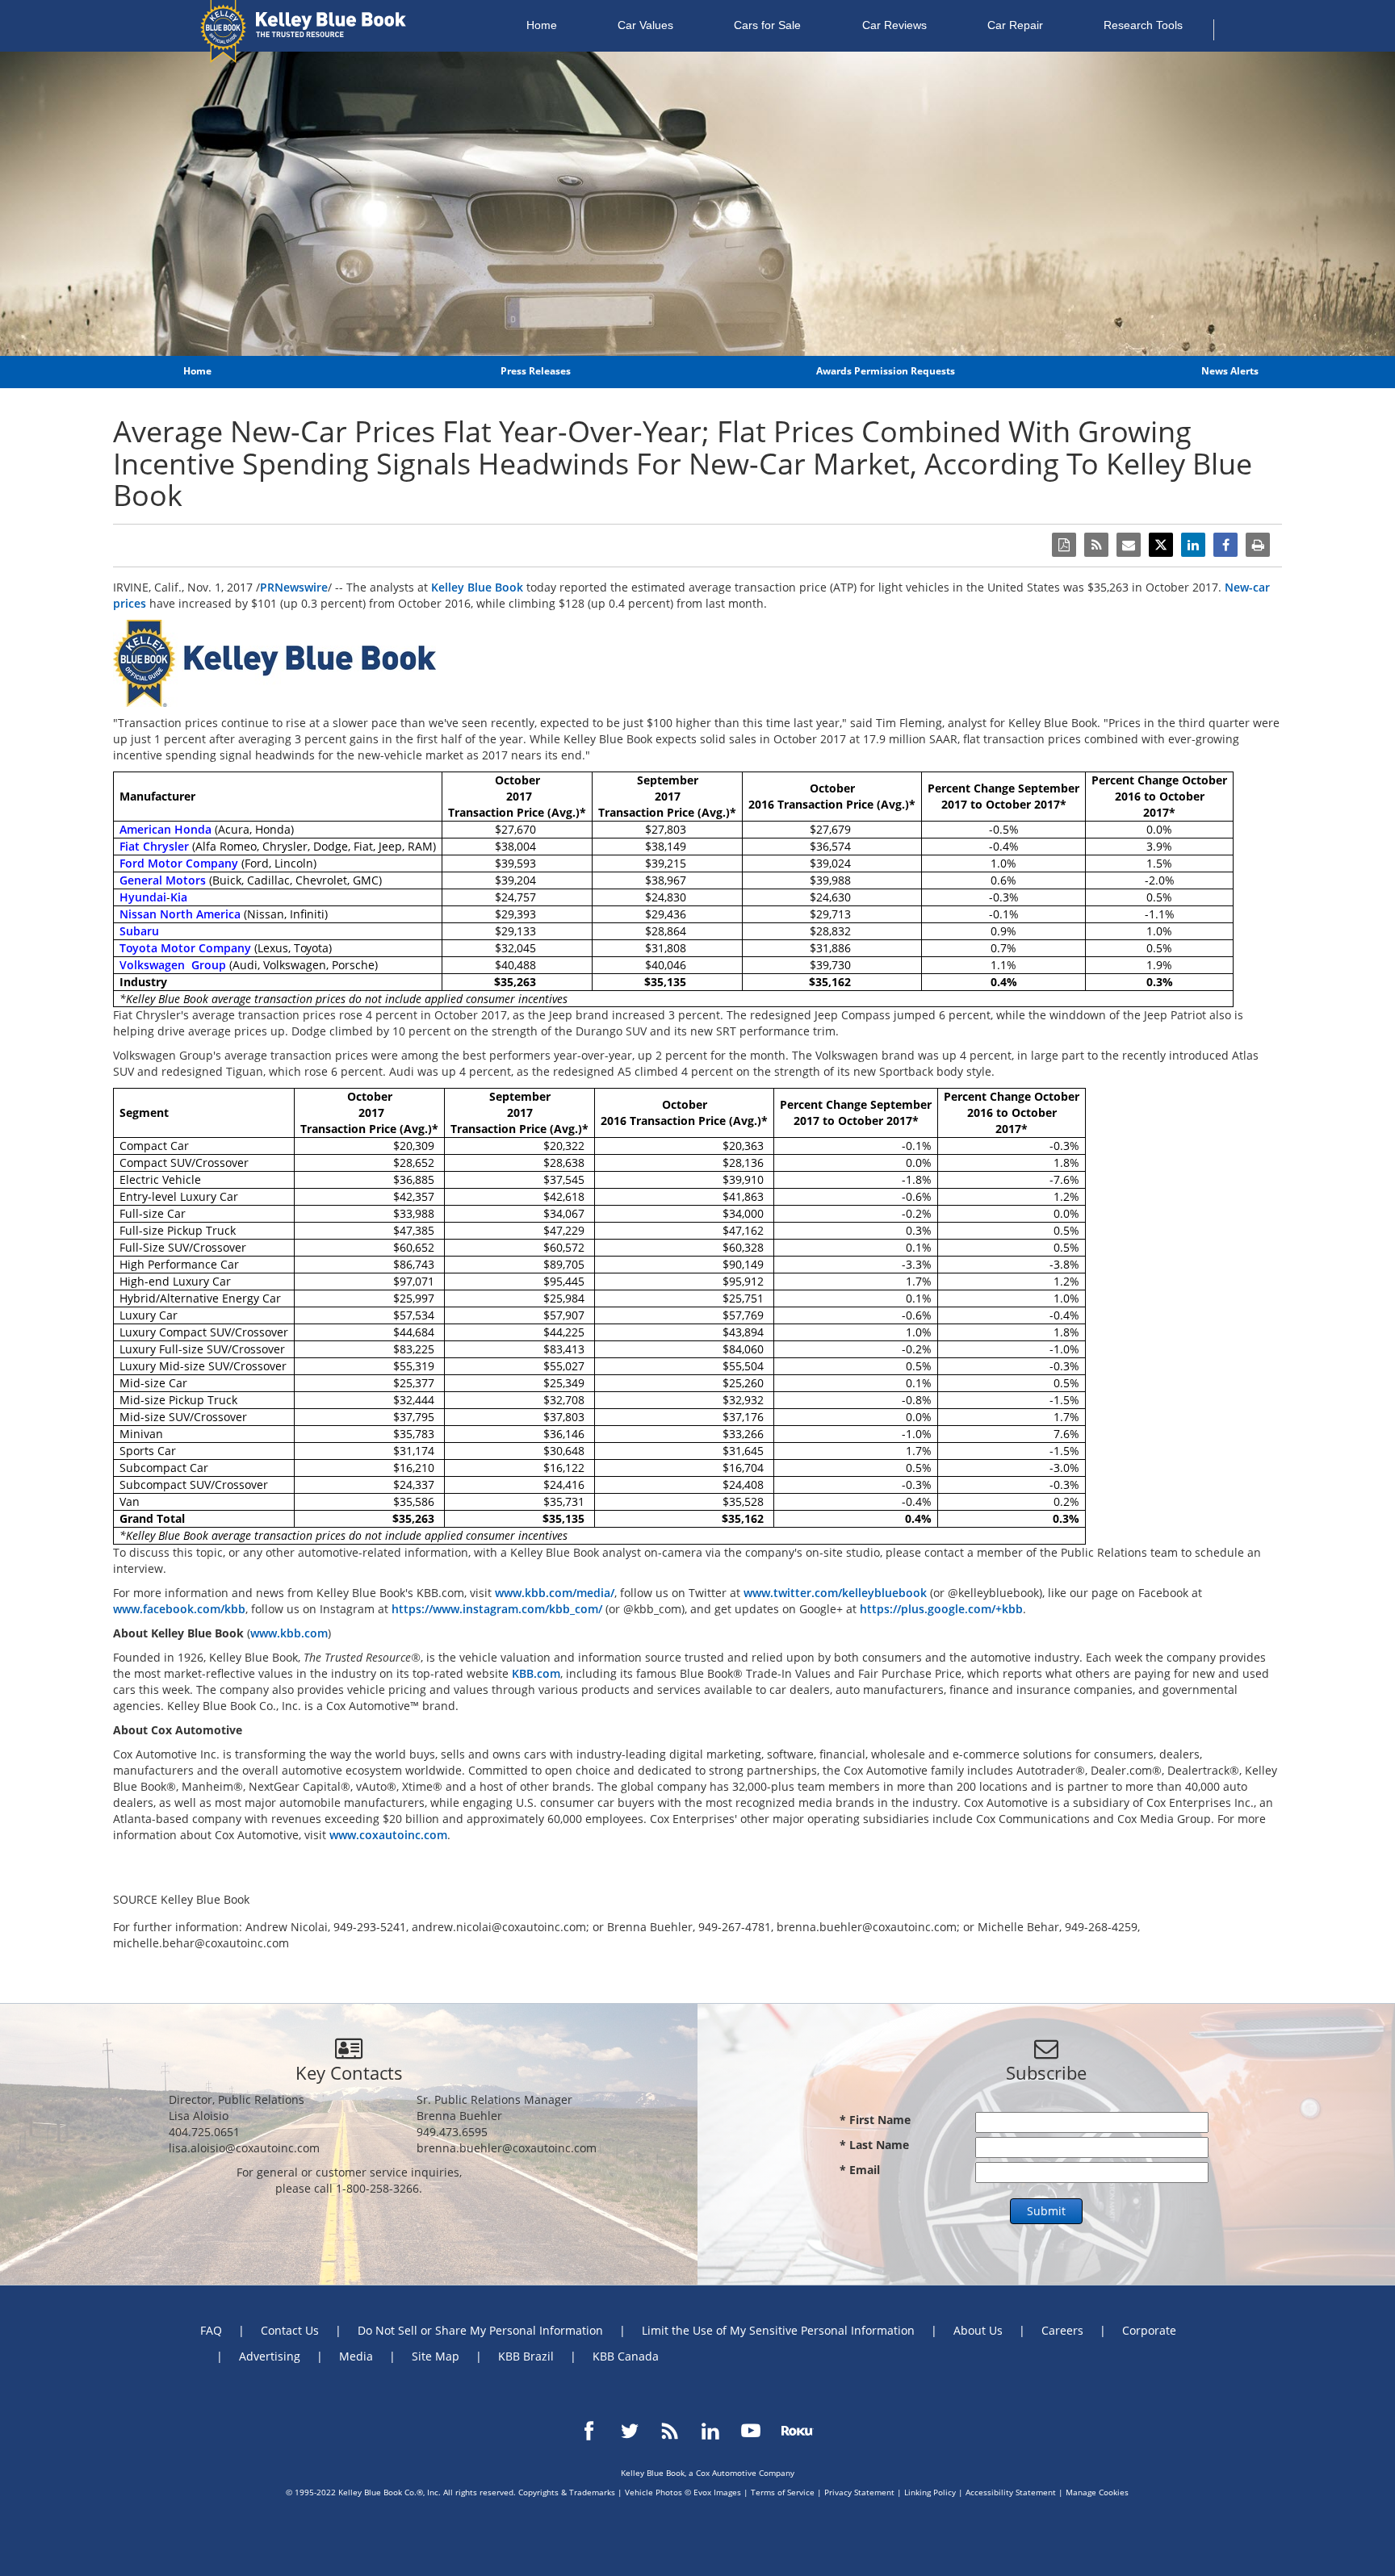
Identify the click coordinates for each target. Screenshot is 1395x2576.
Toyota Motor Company (185, 948)
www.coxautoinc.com (388, 1835)
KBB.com (536, 1673)
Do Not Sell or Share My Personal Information (480, 2330)
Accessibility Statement (1011, 2492)
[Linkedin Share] (1193, 545)
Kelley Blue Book (477, 587)
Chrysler (166, 846)
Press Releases (536, 371)
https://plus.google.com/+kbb (941, 1609)
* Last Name (874, 2145)
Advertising (270, 2356)
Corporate (1149, 2330)
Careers (1062, 2330)
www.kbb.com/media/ (555, 1593)
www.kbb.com (289, 1633)
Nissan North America (180, 914)
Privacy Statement (859, 2492)
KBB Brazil (526, 2356)
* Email (860, 2170)
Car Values (645, 25)
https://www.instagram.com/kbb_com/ (497, 1609)
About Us (978, 2330)
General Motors (163, 880)
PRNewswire (294, 587)
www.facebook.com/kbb (179, 1609)
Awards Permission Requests (886, 371)
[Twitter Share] (1161, 545)
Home (542, 25)
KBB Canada (626, 2356)
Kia (179, 897)
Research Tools (1143, 25)
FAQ (211, 2330)
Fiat (130, 846)
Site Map (436, 2356)
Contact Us (290, 2330)
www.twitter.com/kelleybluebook (835, 1593)
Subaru (139, 931)
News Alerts (1230, 371)
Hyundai (143, 897)
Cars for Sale (767, 25)
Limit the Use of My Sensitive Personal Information (778, 2330)
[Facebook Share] (1225, 545)
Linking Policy (930, 2492)
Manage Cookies (1097, 2492)
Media (356, 2356)
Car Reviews (894, 25)
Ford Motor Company (179, 863)
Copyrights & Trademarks (567, 2492)
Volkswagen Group (173, 965)
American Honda (165, 829)
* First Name (875, 2120)
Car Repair (1015, 25)
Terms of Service (783, 2492)
